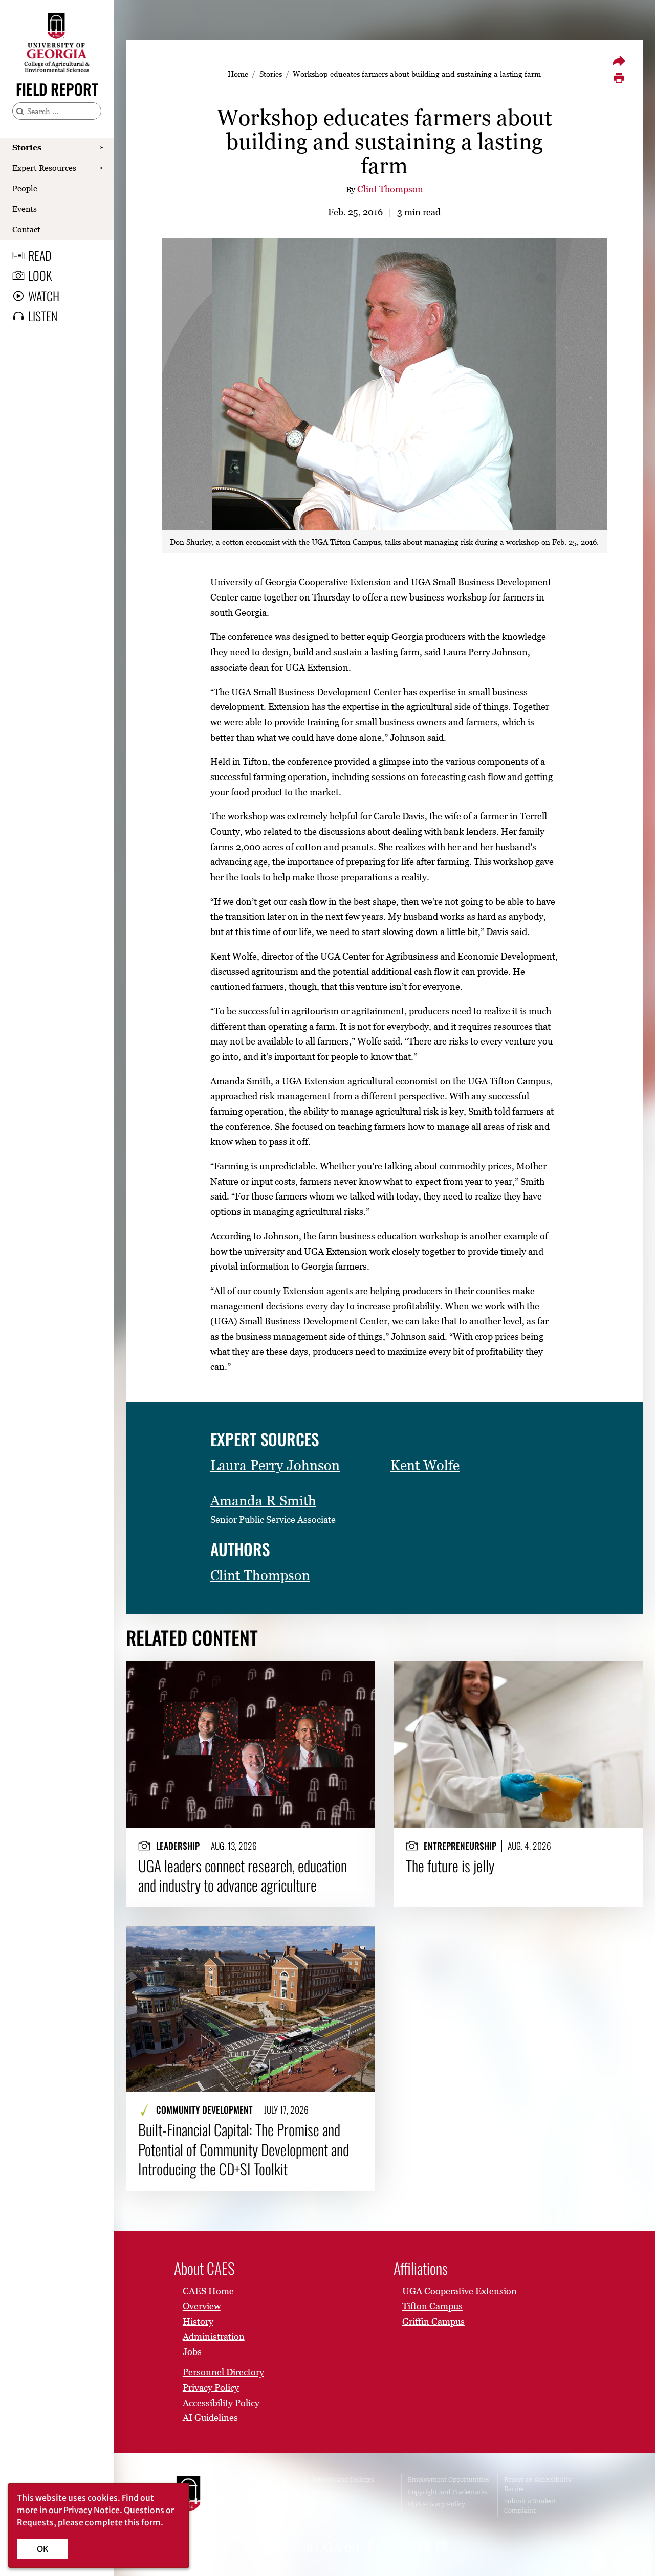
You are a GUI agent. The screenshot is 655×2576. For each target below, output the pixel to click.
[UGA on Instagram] (407, 2548)
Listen (43, 316)
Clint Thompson (390, 189)
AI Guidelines (210, 2418)
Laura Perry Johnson (275, 1465)
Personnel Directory (223, 2372)
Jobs (192, 2352)
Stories (27, 147)
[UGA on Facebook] (372, 2548)
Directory (326, 2492)
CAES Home (208, 2291)
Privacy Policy (211, 2388)
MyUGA (324, 2504)
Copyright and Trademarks (448, 2492)
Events (25, 209)
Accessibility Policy (221, 2403)
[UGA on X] (390, 2548)
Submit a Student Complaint (530, 2506)
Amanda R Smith (263, 1501)
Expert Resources (44, 168)
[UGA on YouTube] (425, 2548)
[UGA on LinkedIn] (441, 2548)
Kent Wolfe (425, 1465)
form (151, 2522)
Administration (214, 2336)
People (25, 188)
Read (40, 255)
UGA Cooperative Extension (460, 2291)
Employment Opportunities (449, 2480)
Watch (44, 296)
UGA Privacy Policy (436, 2504)
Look (40, 275)
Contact (26, 229)
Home (238, 74)
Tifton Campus (432, 2306)
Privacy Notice (92, 2510)
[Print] (619, 78)
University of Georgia (233, 2495)
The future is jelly (450, 1866)
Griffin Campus (433, 2322)
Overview (202, 2306)
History (198, 2322)
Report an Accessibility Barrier (538, 2484)
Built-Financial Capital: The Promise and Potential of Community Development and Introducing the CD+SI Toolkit (244, 2149)
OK (43, 2549)
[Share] (619, 61)
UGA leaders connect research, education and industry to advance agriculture (243, 1875)
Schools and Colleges (343, 2480)
